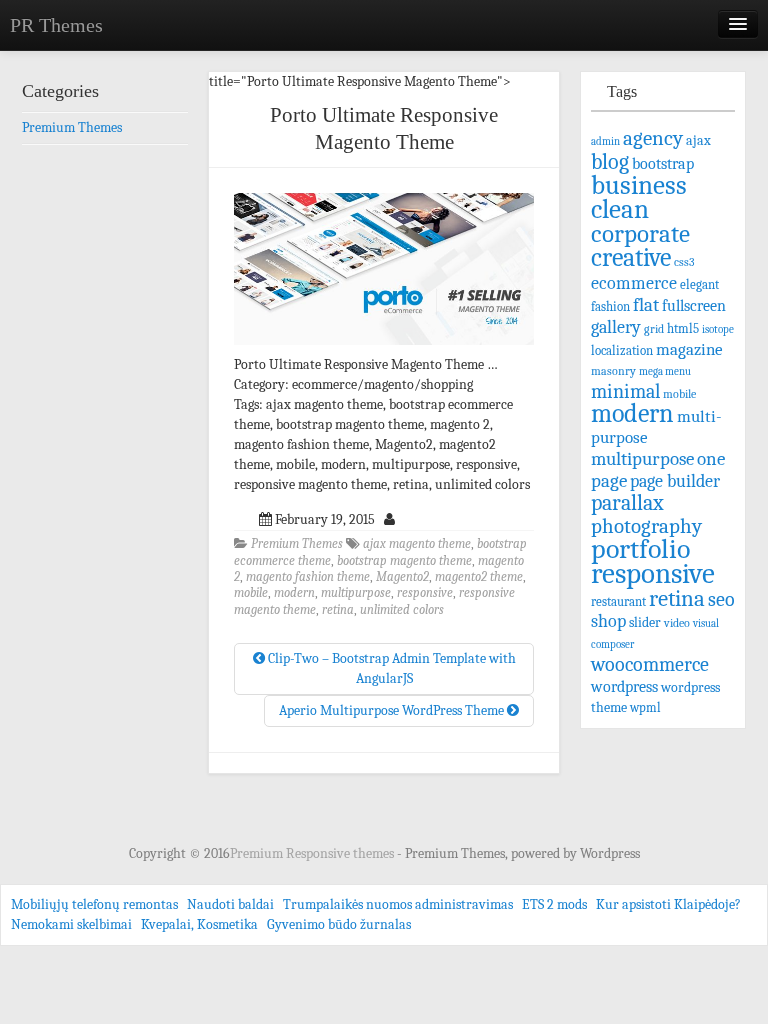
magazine (689, 349)
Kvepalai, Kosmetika (199, 924)
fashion (610, 306)
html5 (683, 328)
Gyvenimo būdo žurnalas (339, 924)
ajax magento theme (417, 544)
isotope (718, 329)
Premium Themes (297, 544)
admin (605, 141)
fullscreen (694, 306)
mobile (251, 593)
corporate (640, 233)
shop (608, 621)
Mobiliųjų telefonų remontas (94, 904)
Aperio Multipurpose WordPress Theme (393, 710)
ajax (698, 140)
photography (646, 526)
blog (610, 161)
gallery (616, 327)
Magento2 (402, 577)
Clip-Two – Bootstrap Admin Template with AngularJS (390, 668)
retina (338, 610)
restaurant (618, 602)
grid (654, 329)
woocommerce (650, 664)
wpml (645, 708)
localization (622, 350)
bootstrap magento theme (404, 561)
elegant (699, 284)
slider (645, 622)
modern (294, 593)
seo (721, 599)
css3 (684, 262)
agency (653, 138)
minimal (625, 391)
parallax (627, 502)
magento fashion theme (308, 577)
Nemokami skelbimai (71, 924)
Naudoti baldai (230, 904)
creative (631, 257)
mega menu (665, 371)
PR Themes (56, 25)
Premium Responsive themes (313, 853)
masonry (613, 371)
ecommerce (634, 283)
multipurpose (356, 593)
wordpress (624, 686)
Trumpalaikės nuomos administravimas (398, 904)
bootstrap (663, 163)
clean (620, 209)
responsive (425, 593)
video (677, 623)
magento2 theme (479, 577)
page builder (675, 481)
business (639, 185)
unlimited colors (402, 610)
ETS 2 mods (554, 904)
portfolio (640, 549)
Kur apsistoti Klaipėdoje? (668, 904)
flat (646, 305)
